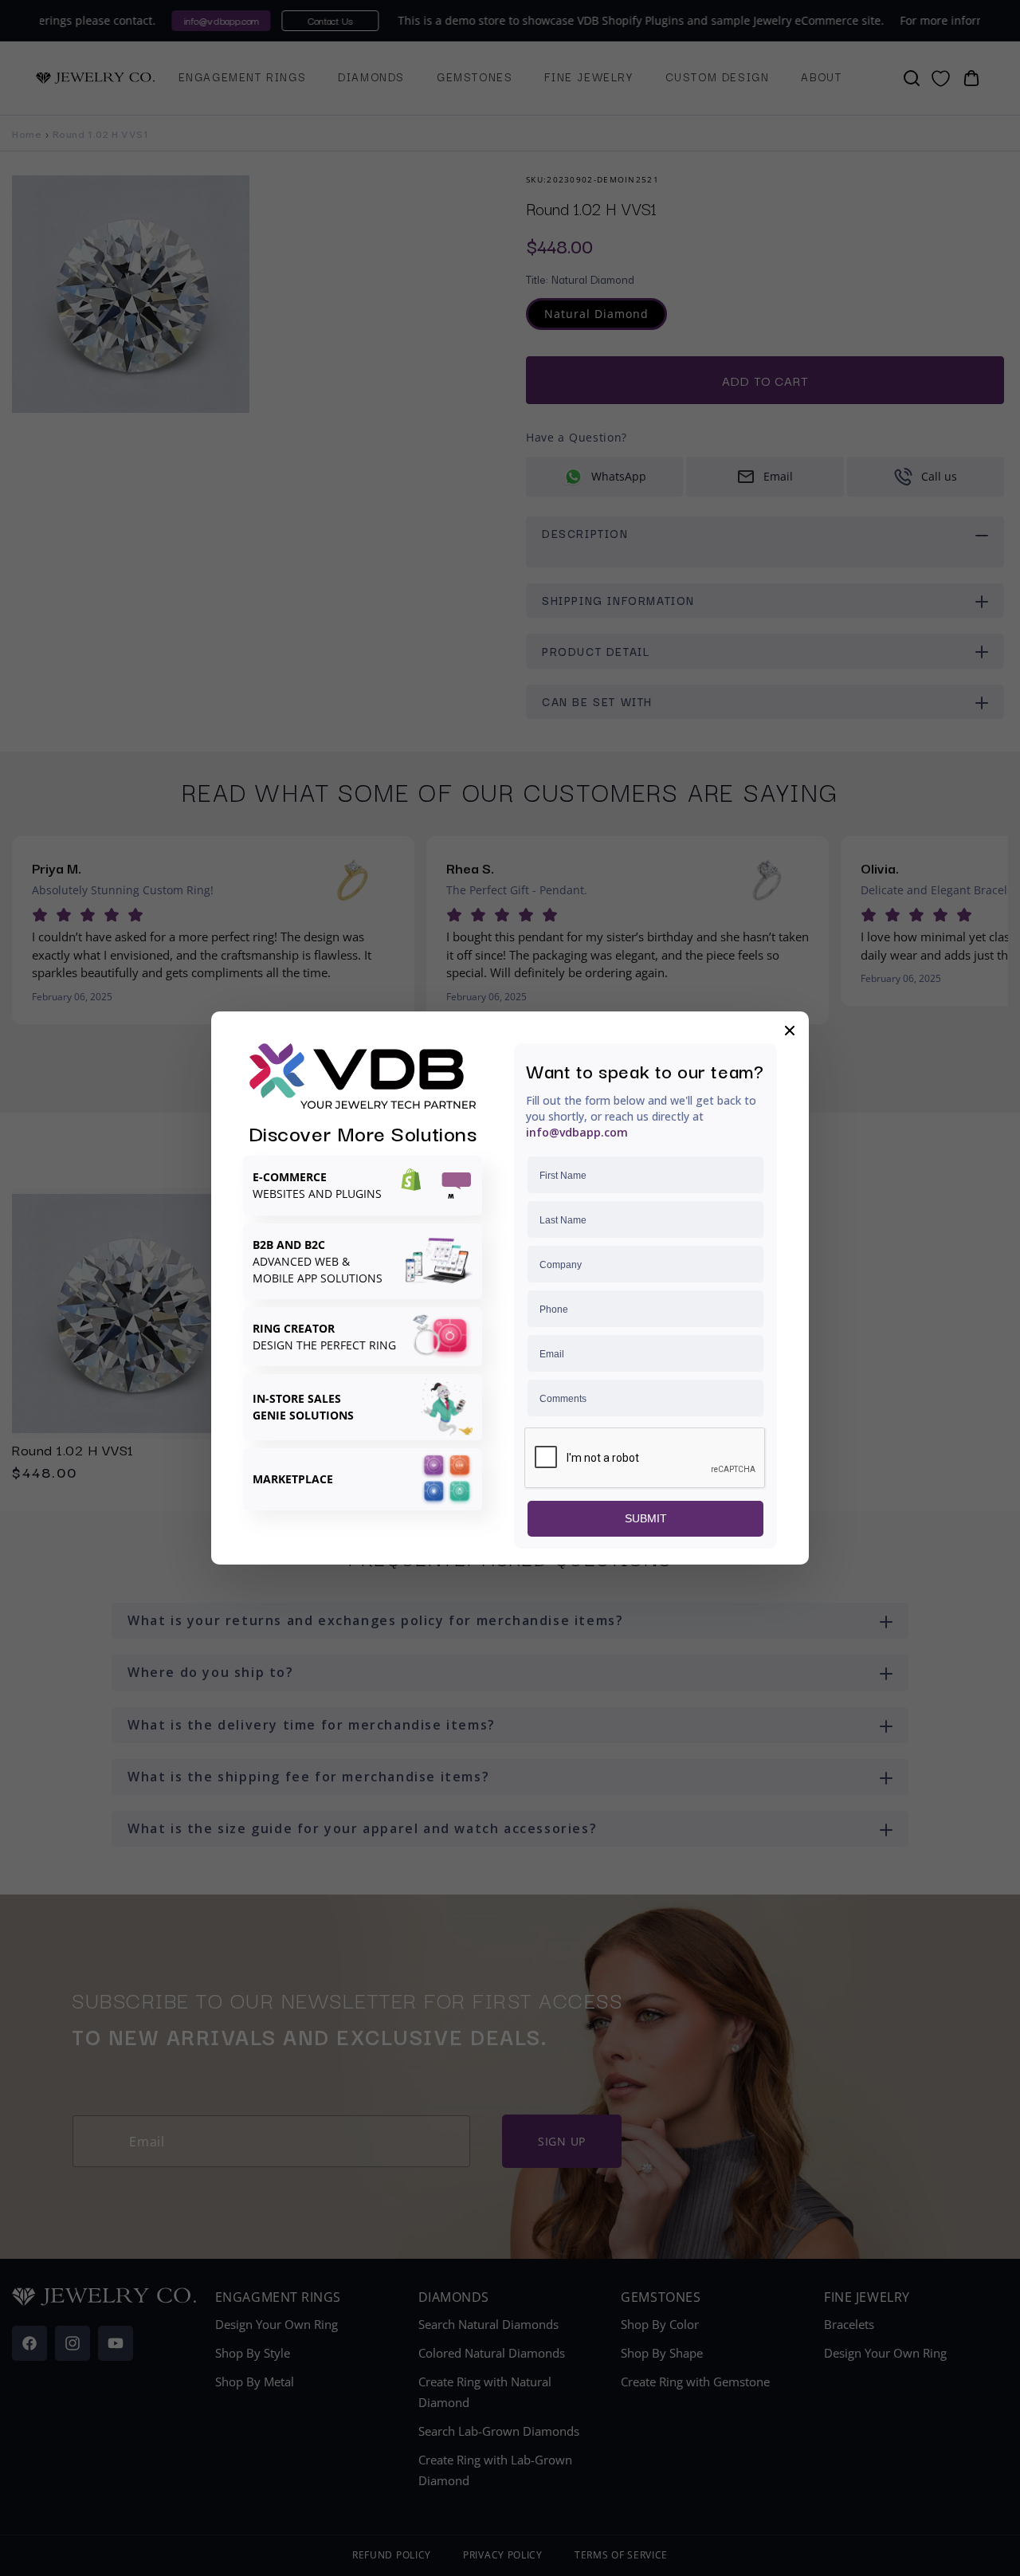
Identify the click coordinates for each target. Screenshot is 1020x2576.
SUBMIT (646, 1518)
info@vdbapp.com (577, 1132)
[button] (790, 1031)
